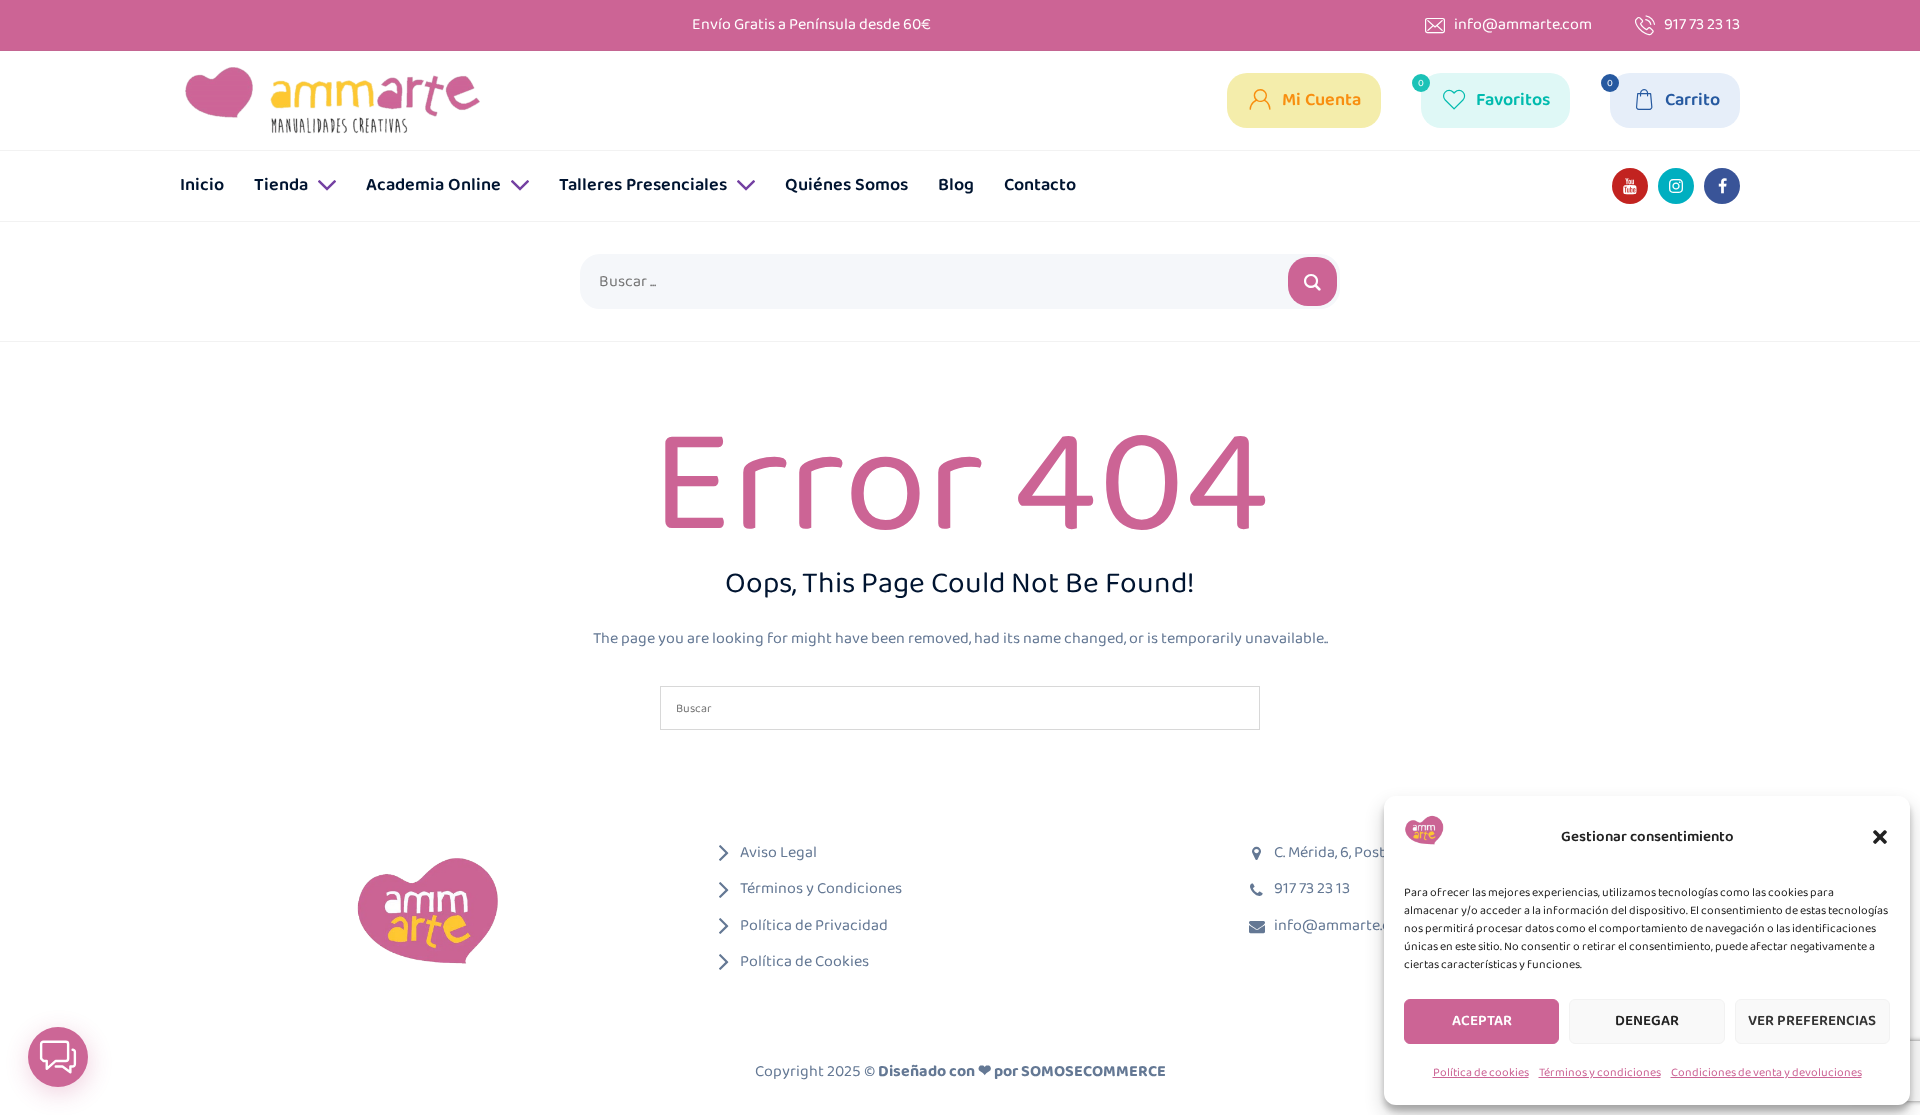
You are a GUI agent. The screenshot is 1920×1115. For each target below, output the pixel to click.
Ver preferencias (1812, 1021)
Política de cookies (1481, 1072)
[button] (1880, 837)
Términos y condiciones (1600, 1072)
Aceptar (1482, 1021)
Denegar (1647, 1021)
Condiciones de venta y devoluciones (1766, 1072)
